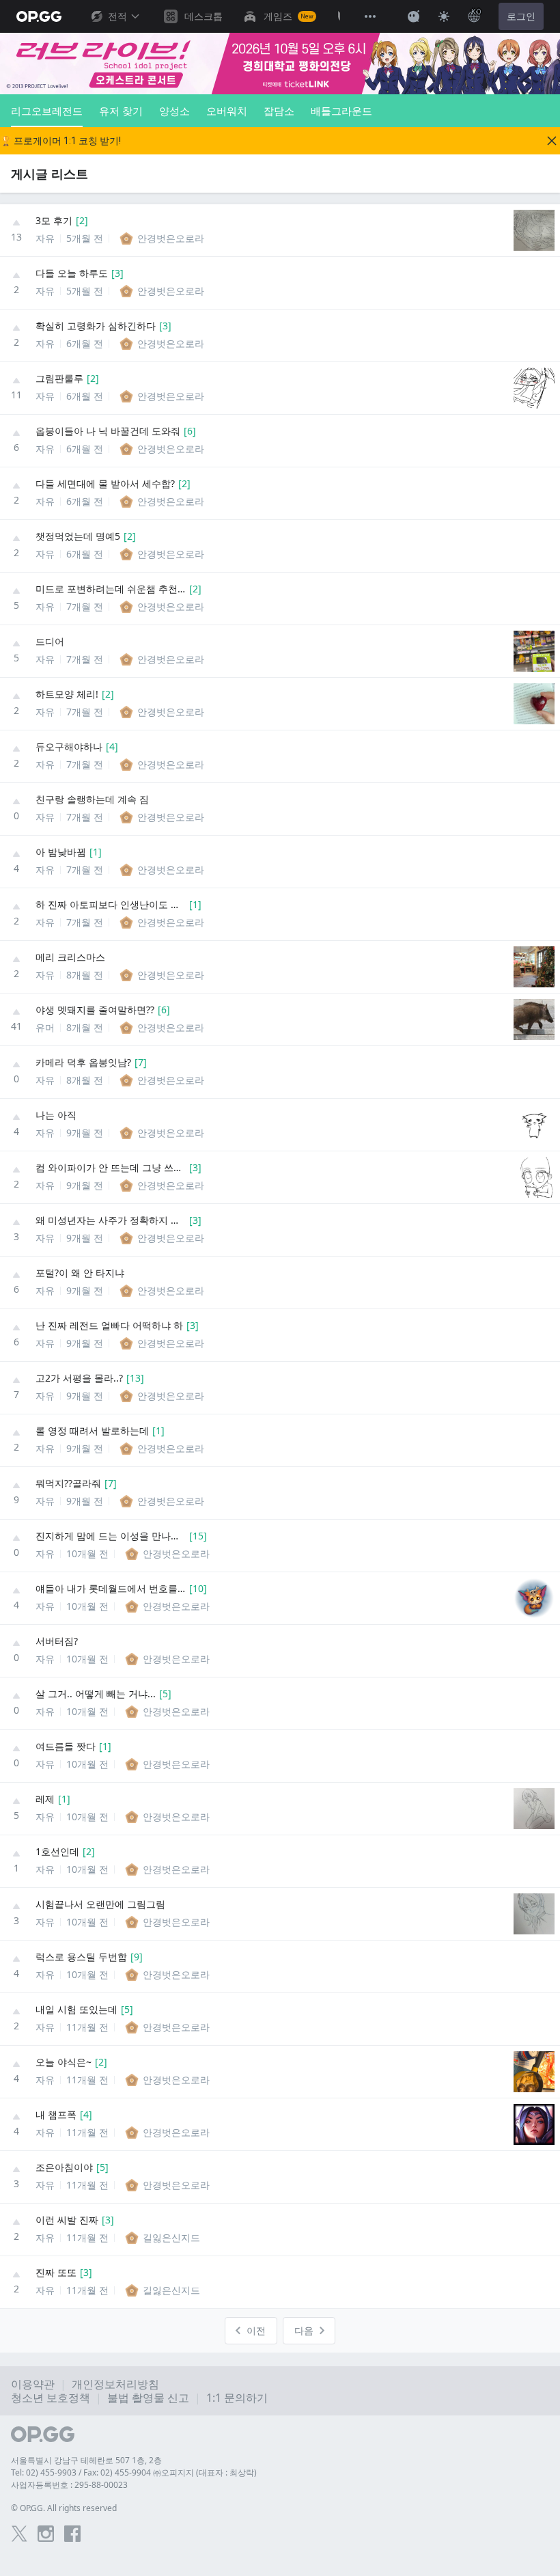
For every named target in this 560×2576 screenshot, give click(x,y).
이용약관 (33, 2384)
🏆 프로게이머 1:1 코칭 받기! (60, 141)
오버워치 (227, 111)
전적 (117, 16)
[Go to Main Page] (39, 16)
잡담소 (279, 111)
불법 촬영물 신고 (148, 2398)
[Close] (552, 141)
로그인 (521, 16)
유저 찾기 (121, 111)
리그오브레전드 (47, 111)
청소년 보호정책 (51, 2398)
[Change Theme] (444, 16)
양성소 (174, 111)
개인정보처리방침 (115, 2384)
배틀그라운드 (341, 111)
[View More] (370, 16)
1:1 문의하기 (237, 2398)
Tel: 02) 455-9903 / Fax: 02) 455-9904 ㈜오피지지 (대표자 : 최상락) (134, 2472)
